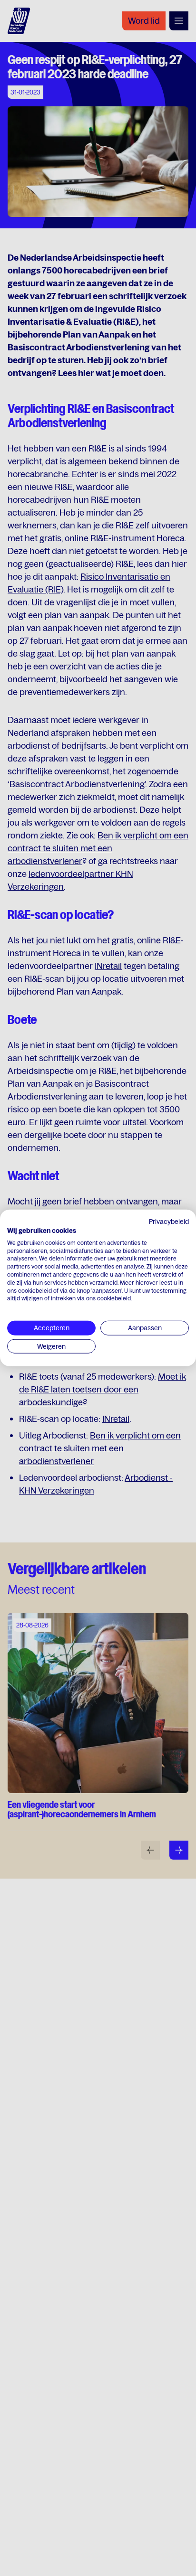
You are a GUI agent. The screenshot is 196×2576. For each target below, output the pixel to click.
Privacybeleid (169, 1222)
